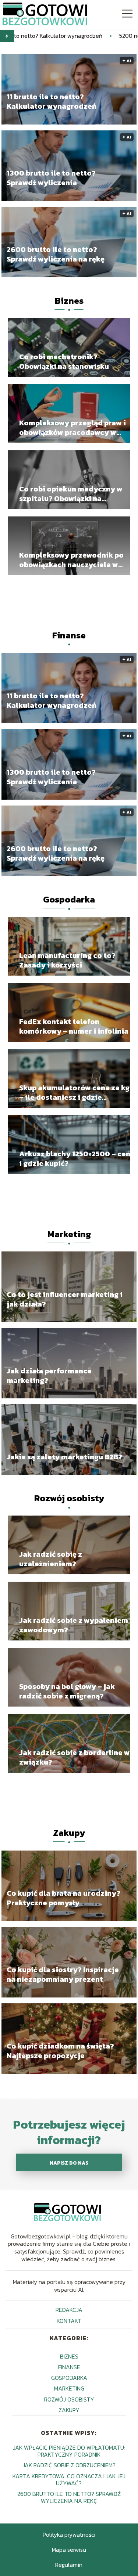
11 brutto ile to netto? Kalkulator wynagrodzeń (52, 101)
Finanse (69, 635)
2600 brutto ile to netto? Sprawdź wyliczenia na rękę (56, 254)
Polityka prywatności (69, 2534)
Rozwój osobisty (69, 1498)
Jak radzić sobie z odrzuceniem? (69, 2465)
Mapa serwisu (69, 2550)
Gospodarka (69, 899)
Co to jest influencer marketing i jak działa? (65, 1299)
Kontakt (69, 2321)
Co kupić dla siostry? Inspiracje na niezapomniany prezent (63, 1974)
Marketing (69, 1234)
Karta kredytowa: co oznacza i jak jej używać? (69, 2480)
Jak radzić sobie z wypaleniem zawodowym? (74, 1625)
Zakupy (69, 1833)
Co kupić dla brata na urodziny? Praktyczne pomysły (63, 1898)
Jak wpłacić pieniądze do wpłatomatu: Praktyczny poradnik (69, 2451)
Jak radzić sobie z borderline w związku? (75, 1757)
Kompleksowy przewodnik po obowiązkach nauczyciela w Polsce (71, 560)
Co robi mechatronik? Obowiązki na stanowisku (64, 361)
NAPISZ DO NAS (69, 2163)
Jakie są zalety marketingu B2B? (64, 1457)
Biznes (69, 301)
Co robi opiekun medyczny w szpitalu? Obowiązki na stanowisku (71, 494)
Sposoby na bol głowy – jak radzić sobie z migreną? (67, 1691)
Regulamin (69, 2565)
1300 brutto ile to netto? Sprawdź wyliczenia (51, 178)
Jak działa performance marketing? (49, 1376)
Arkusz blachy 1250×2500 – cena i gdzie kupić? (77, 1159)
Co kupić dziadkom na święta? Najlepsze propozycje (60, 2051)
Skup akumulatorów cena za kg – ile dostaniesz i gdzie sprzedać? (74, 1092)
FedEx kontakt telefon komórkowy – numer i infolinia (74, 1026)
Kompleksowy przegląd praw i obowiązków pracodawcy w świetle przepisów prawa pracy (74, 428)
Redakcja (69, 2310)
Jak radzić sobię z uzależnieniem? (51, 1559)
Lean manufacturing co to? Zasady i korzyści (67, 960)
